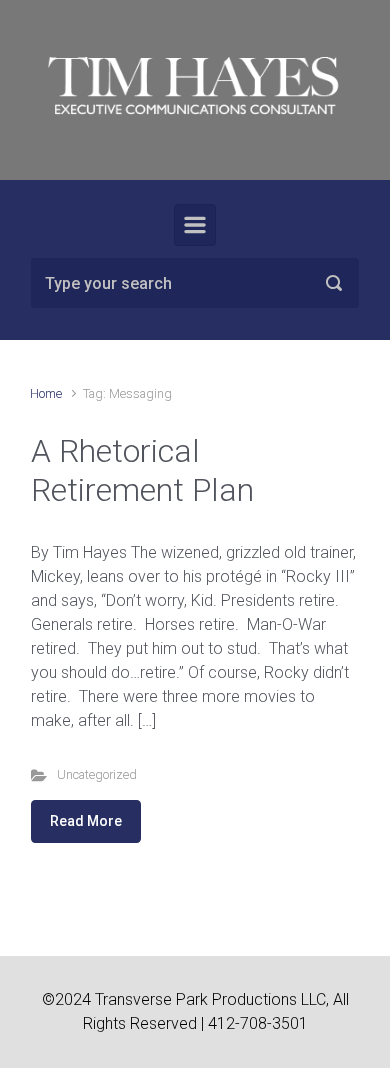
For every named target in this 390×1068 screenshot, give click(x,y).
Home (46, 393)
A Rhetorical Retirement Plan (142, 470)
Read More (86, 821)
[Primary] (195, 225)
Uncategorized (97, 774)
